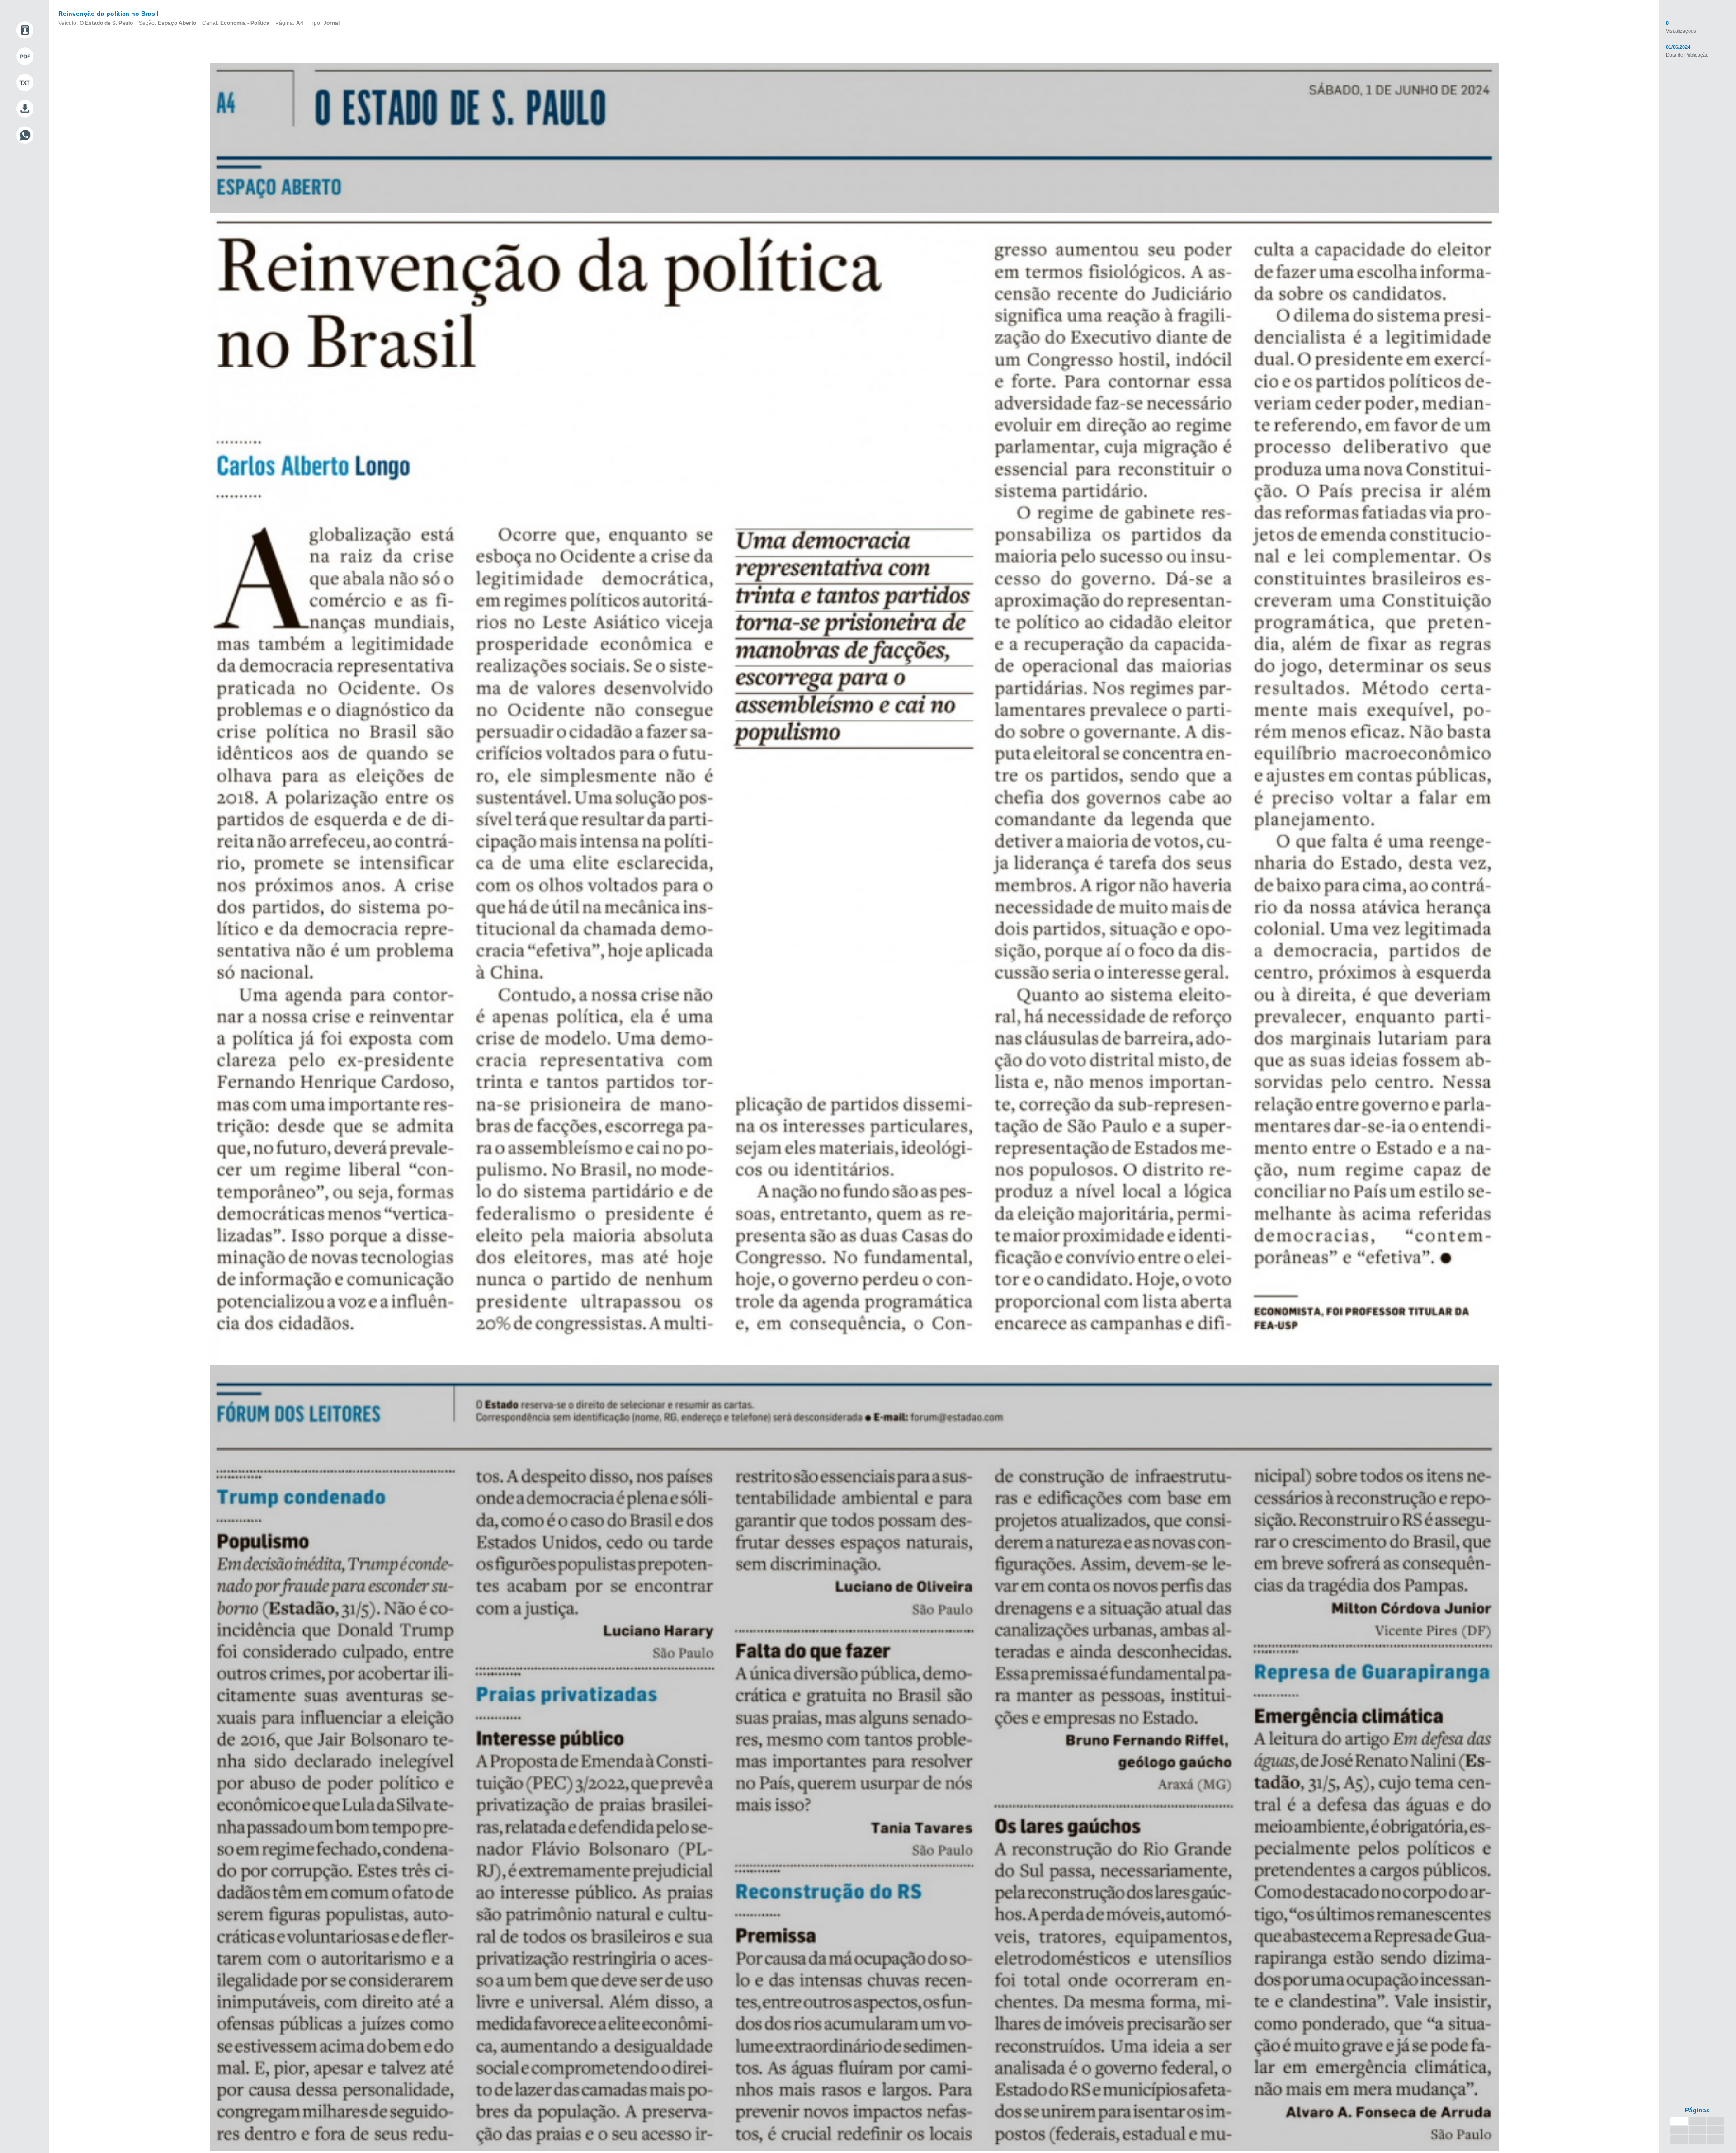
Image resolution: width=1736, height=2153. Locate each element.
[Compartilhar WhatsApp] (25, 135)
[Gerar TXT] (25, 83)
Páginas (1697, 2110)
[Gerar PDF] (25, 57)
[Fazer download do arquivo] (25, 109)
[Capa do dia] (25, 30)
